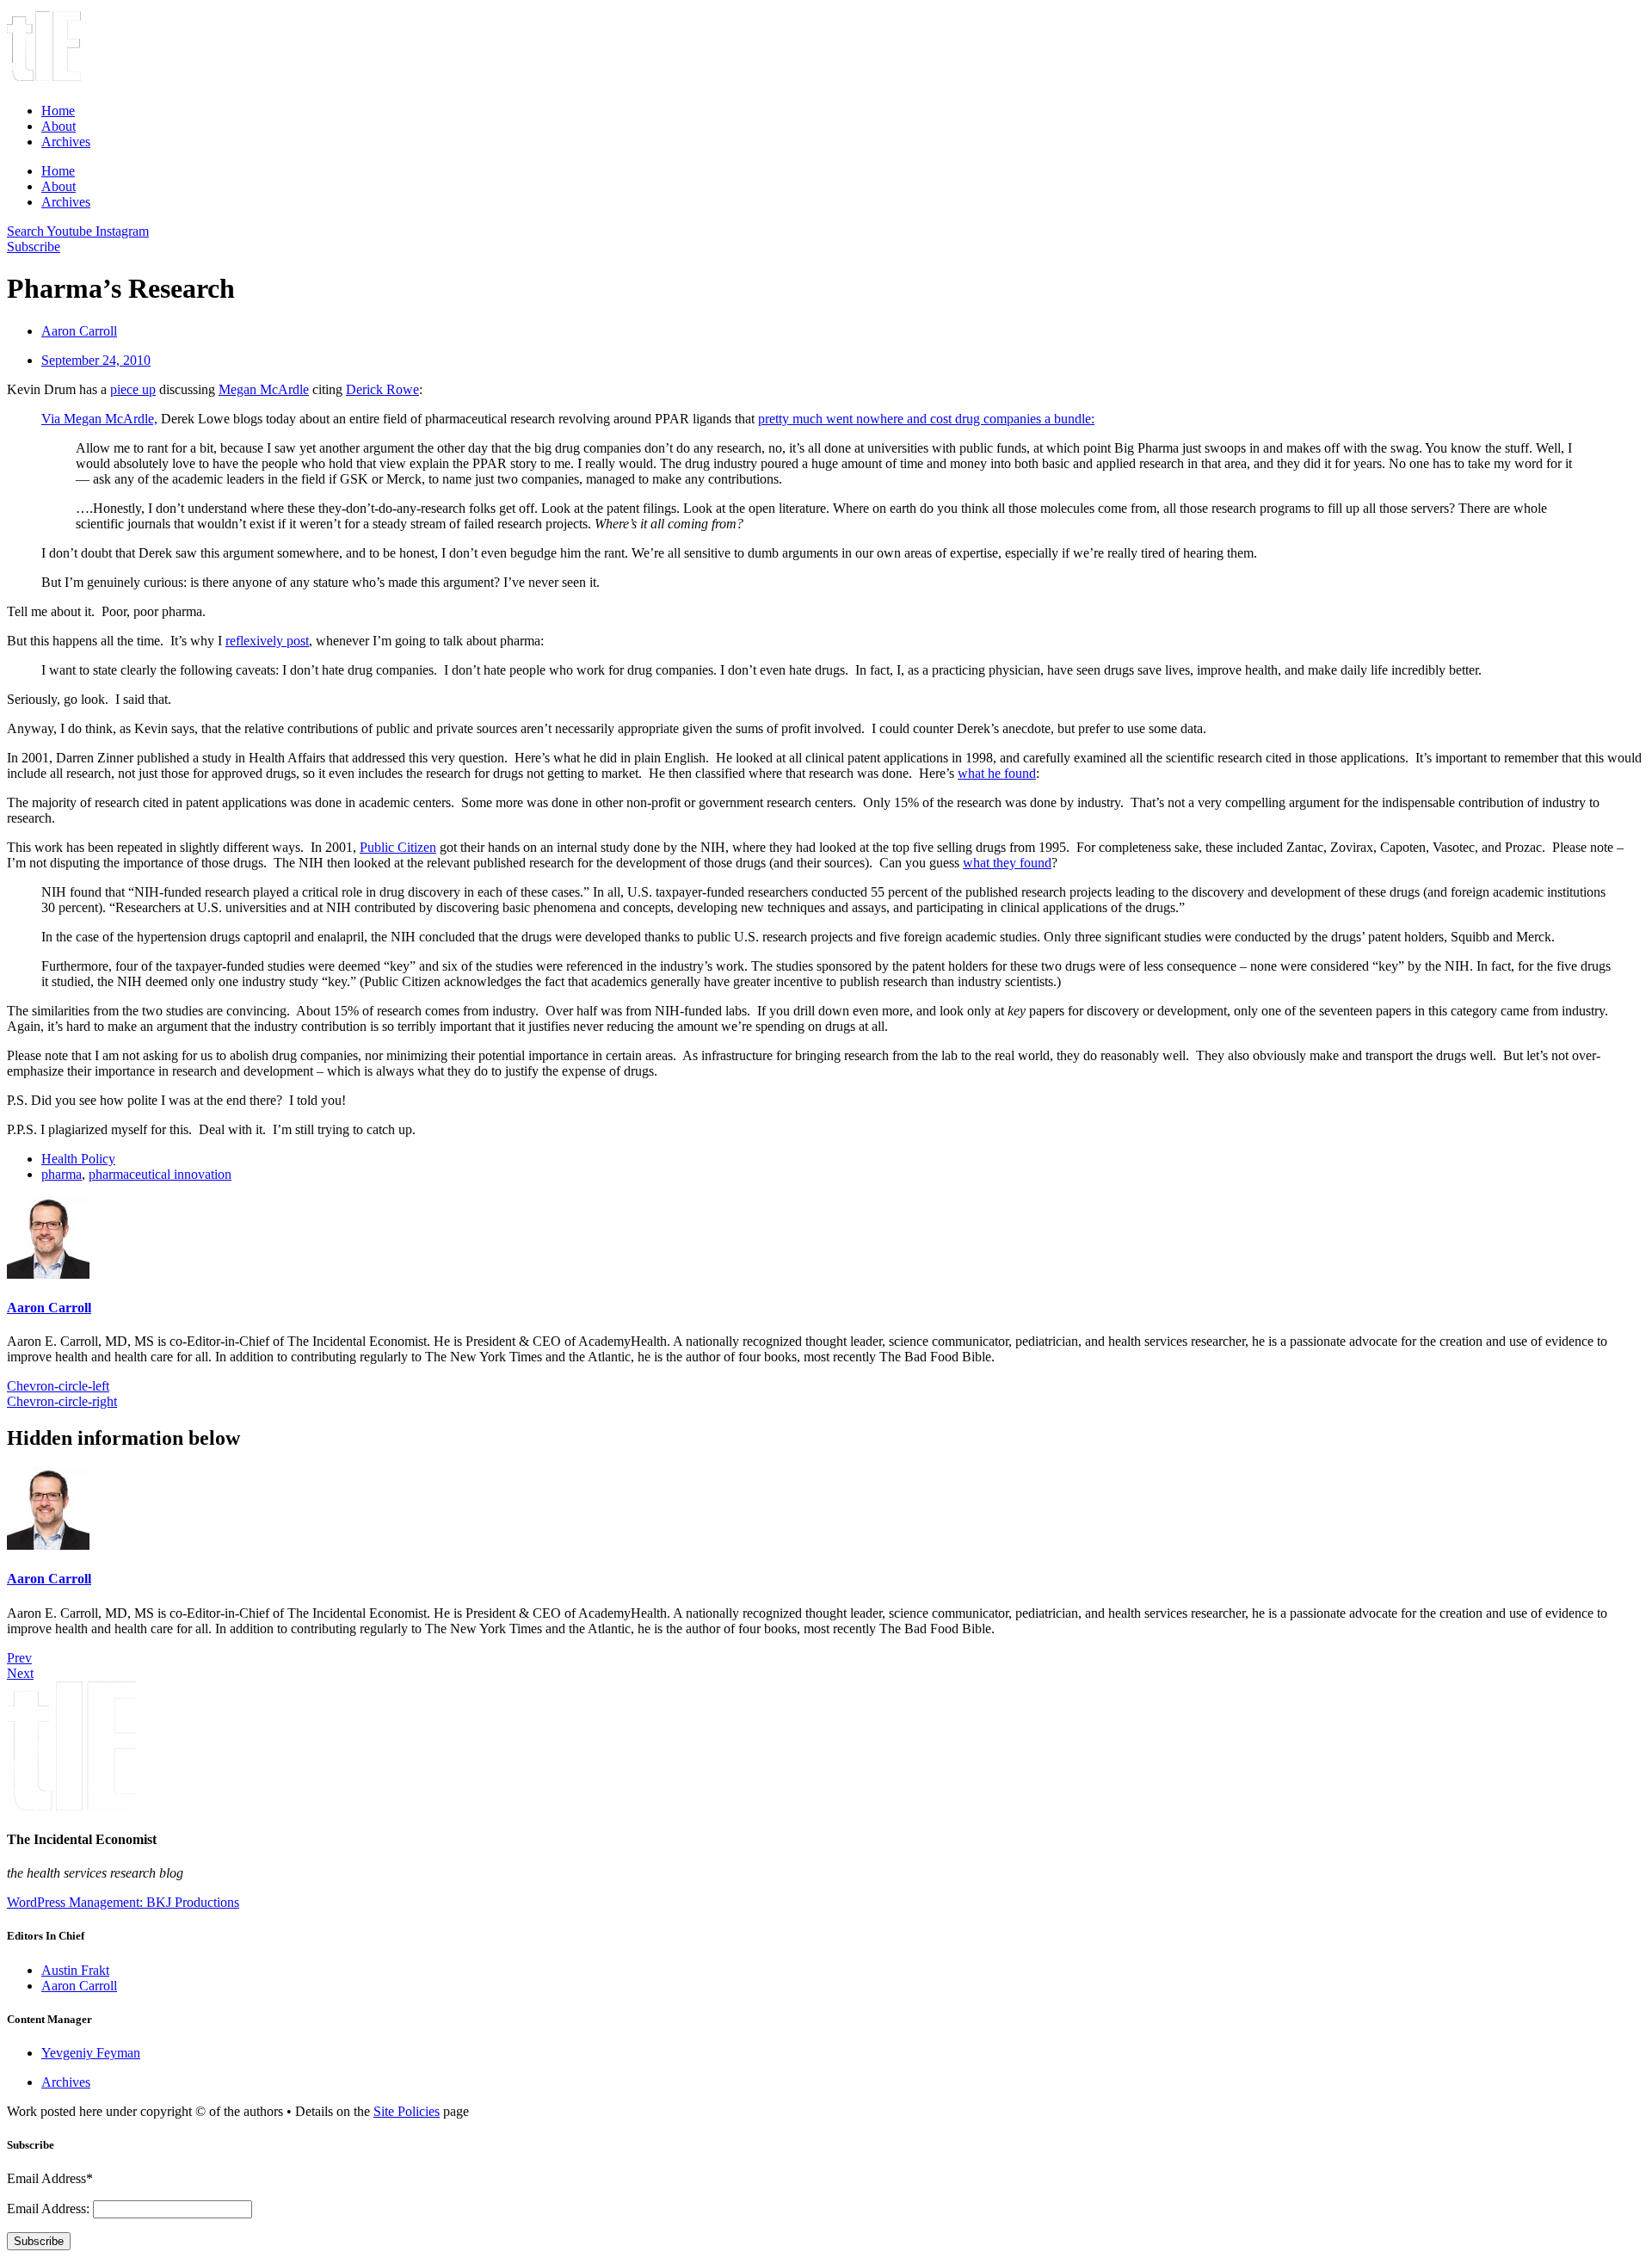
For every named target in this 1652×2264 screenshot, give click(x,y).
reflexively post (267, 641)
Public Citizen (398, 847)
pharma (62, 1174)
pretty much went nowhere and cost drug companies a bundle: (926, 419)
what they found (1007, 863)
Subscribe (39, 2241)
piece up (133, 389)
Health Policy (78, 1159)
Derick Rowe (382, 389)
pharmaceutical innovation (160, 1174)
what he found (997, 773)
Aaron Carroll (49, 1308)
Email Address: (50, 2208)
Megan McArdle (264, 389)
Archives (66, 142)
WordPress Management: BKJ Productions (123, 1902)
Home (58, 111)
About (59, 126)
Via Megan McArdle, (99, 419)
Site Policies (407, 2111)
